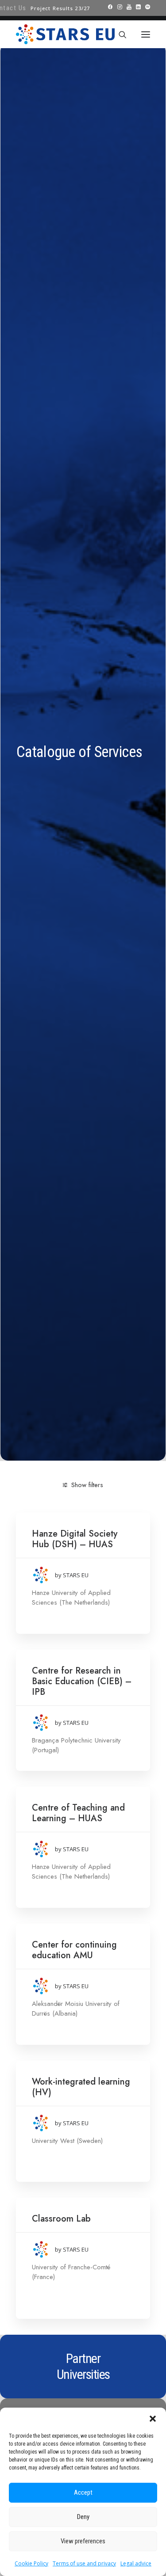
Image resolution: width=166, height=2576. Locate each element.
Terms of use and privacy (84, 2563)
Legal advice (136, 2563)
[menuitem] (60, 8)
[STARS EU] (65, 34)
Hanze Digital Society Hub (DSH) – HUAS (75, 1539)
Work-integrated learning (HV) (81, 2087)
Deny (83, 2517)
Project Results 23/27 (60, 8)
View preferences (83, 2541)
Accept (83, 2492)
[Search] (119, 34)
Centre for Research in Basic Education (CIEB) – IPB (82, 1681)
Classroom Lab (61, 2219)
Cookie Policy (31, 2563)
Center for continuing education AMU (74, 1950)
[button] (153, 2419)
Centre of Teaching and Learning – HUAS (78, 1813)
